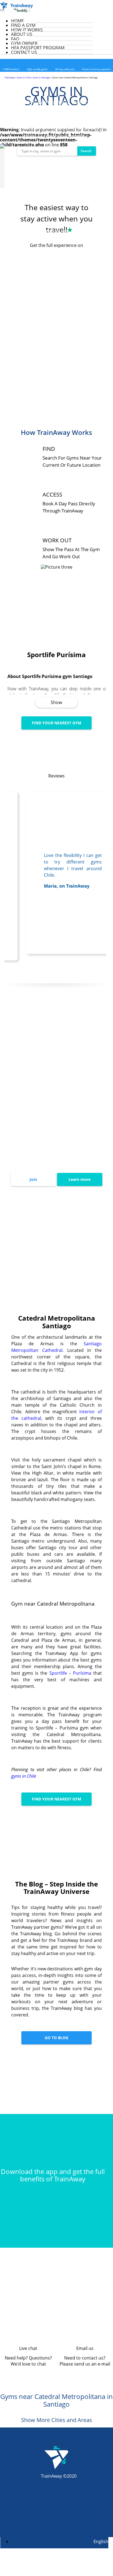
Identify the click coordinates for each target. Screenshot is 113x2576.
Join (33, 1179)
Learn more (80, 1179)
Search (86, 151)
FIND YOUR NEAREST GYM (56, 723)
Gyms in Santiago (41, 77)
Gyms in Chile (24, 77)
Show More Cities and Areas (57, 2420)
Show (56, 702)
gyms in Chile (24, 1776)
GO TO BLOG (56, 2038)
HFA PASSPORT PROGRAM (38, 48)
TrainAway (9, 77)
